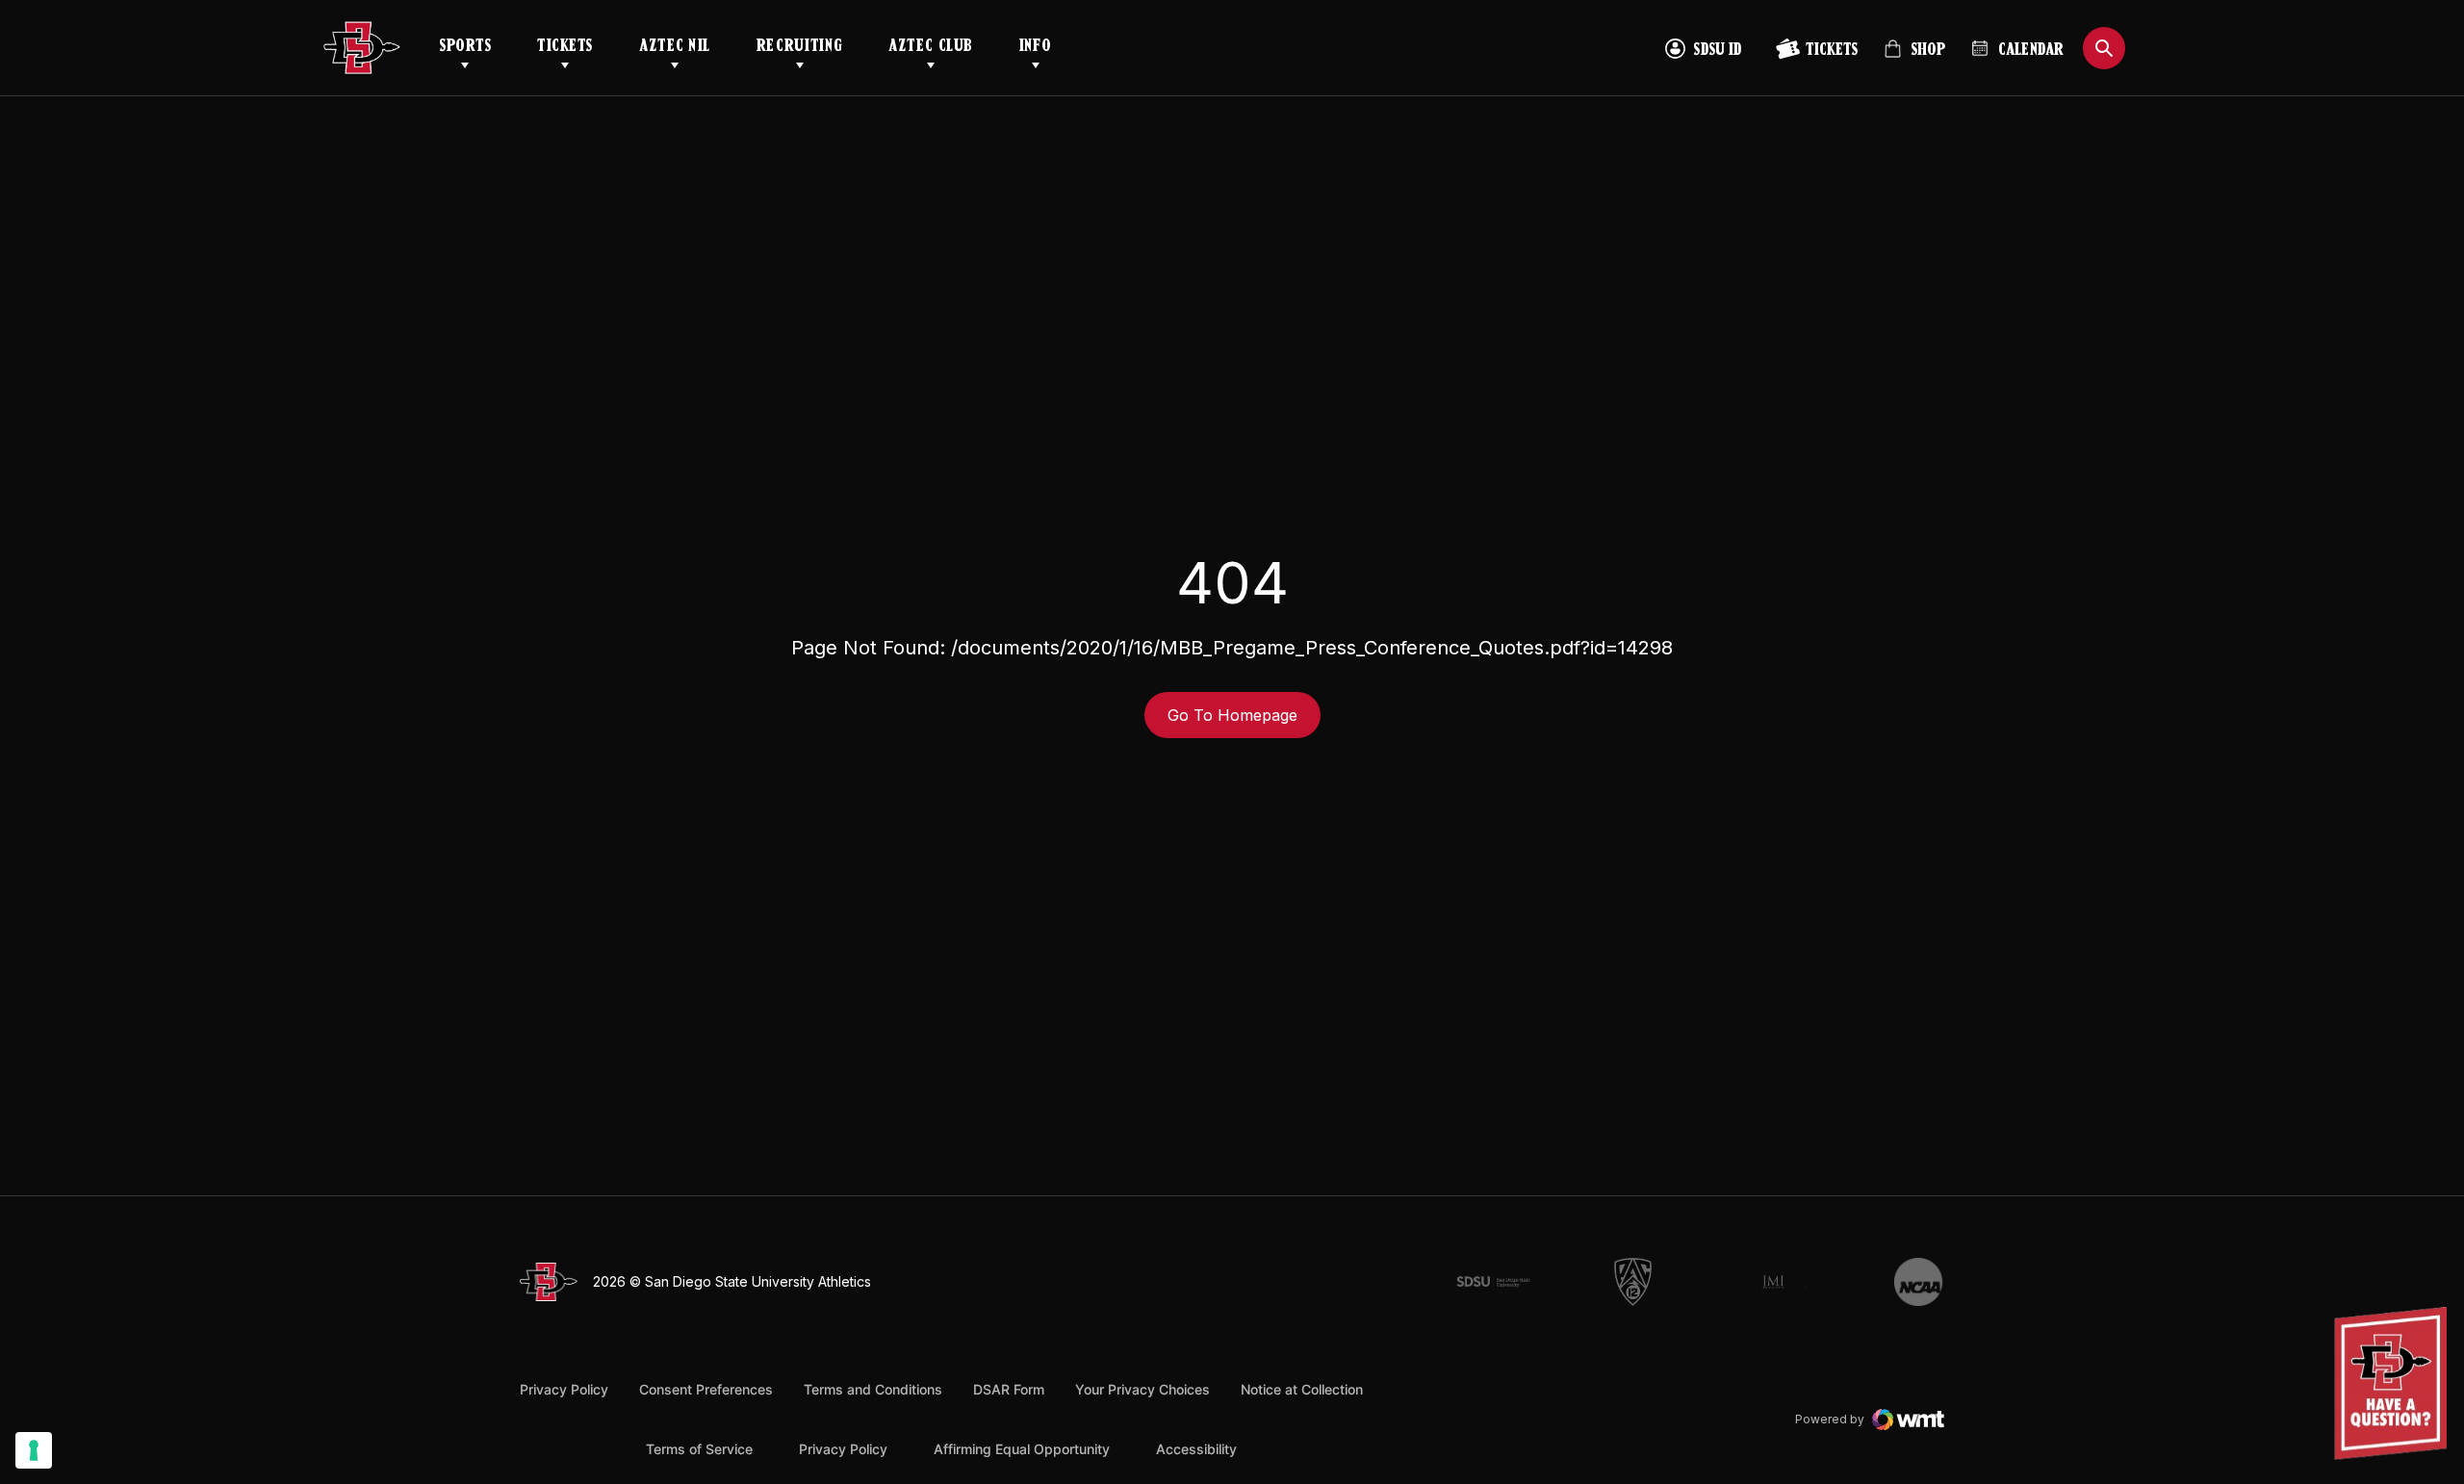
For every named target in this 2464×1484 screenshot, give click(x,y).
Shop (1914, 57)
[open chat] (2395, 1383)
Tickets (565, 47)
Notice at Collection (1302, 1389)
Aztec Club (930, 47)
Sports (465, 47)
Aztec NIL (675, 47)
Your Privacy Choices (1142, 1389)
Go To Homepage (1232, 715)
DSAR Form (1009, 1389)
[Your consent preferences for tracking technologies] (34, 1450)
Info (1036, 47)
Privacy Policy (564, 1389)
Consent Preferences (706, 1389)
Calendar (2031, 51)
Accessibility (1196, 1448)
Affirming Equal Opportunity (1022, 1449)
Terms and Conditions (873, 1389)
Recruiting (799, 47)
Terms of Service (699, 1448)
